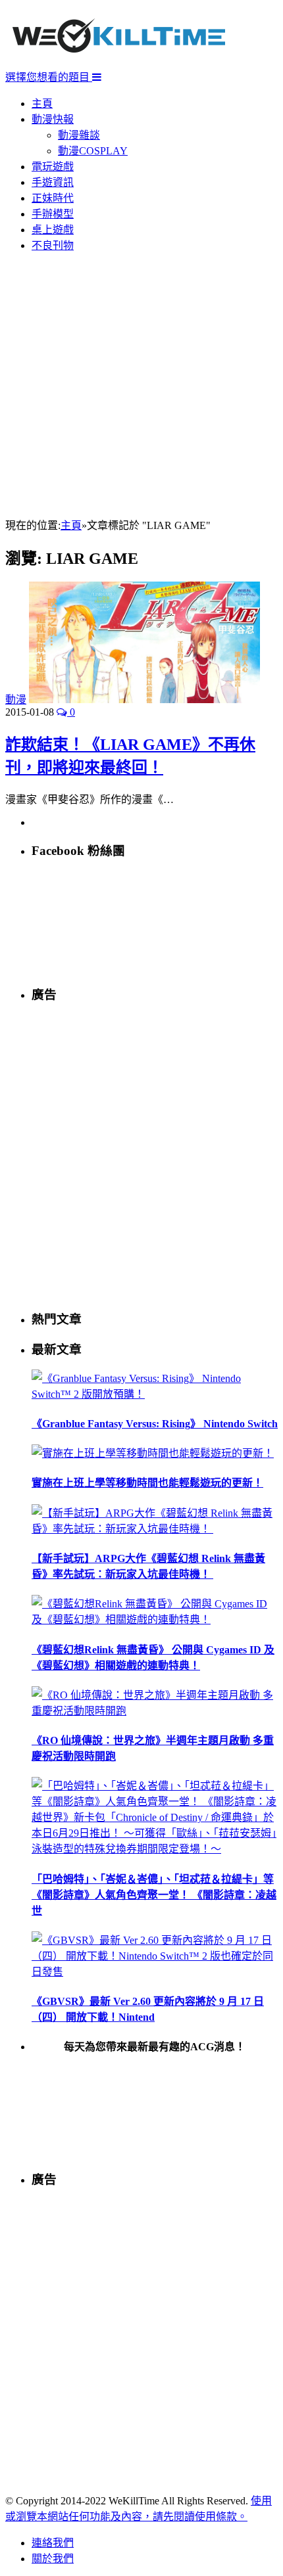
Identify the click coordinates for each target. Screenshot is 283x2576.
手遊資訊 (53, 182)
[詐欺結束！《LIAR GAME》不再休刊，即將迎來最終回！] (144, 700)
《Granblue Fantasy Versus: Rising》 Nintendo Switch (155, 1424)
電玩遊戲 (53, 167)
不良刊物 (53, 245)
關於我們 (53, 2559)
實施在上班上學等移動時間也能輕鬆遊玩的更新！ (147, 1483)
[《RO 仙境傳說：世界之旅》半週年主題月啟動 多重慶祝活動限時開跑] (155, 1711)
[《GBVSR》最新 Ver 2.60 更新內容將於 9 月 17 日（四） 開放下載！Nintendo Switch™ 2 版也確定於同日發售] (155, 1972)
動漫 (16, 700)
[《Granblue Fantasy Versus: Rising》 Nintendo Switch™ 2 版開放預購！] (155, 1394)
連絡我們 (53, 2543)
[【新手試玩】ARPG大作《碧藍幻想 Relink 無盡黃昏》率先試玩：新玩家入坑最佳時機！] (155, 1529)
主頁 (42, 103)
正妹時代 (53, 198)
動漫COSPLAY (93, 151)
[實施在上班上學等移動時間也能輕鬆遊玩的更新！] (153, 1453)
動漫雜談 (79, 135)
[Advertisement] (141, 386)
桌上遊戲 (53, 230)
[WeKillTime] (119, 62)
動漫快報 (53, 119)
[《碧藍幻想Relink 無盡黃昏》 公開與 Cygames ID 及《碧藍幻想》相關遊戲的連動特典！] (155, 1620)
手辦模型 (53, 214)
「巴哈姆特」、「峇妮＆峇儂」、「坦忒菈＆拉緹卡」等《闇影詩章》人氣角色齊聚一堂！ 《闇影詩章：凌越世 (154, 1895)
